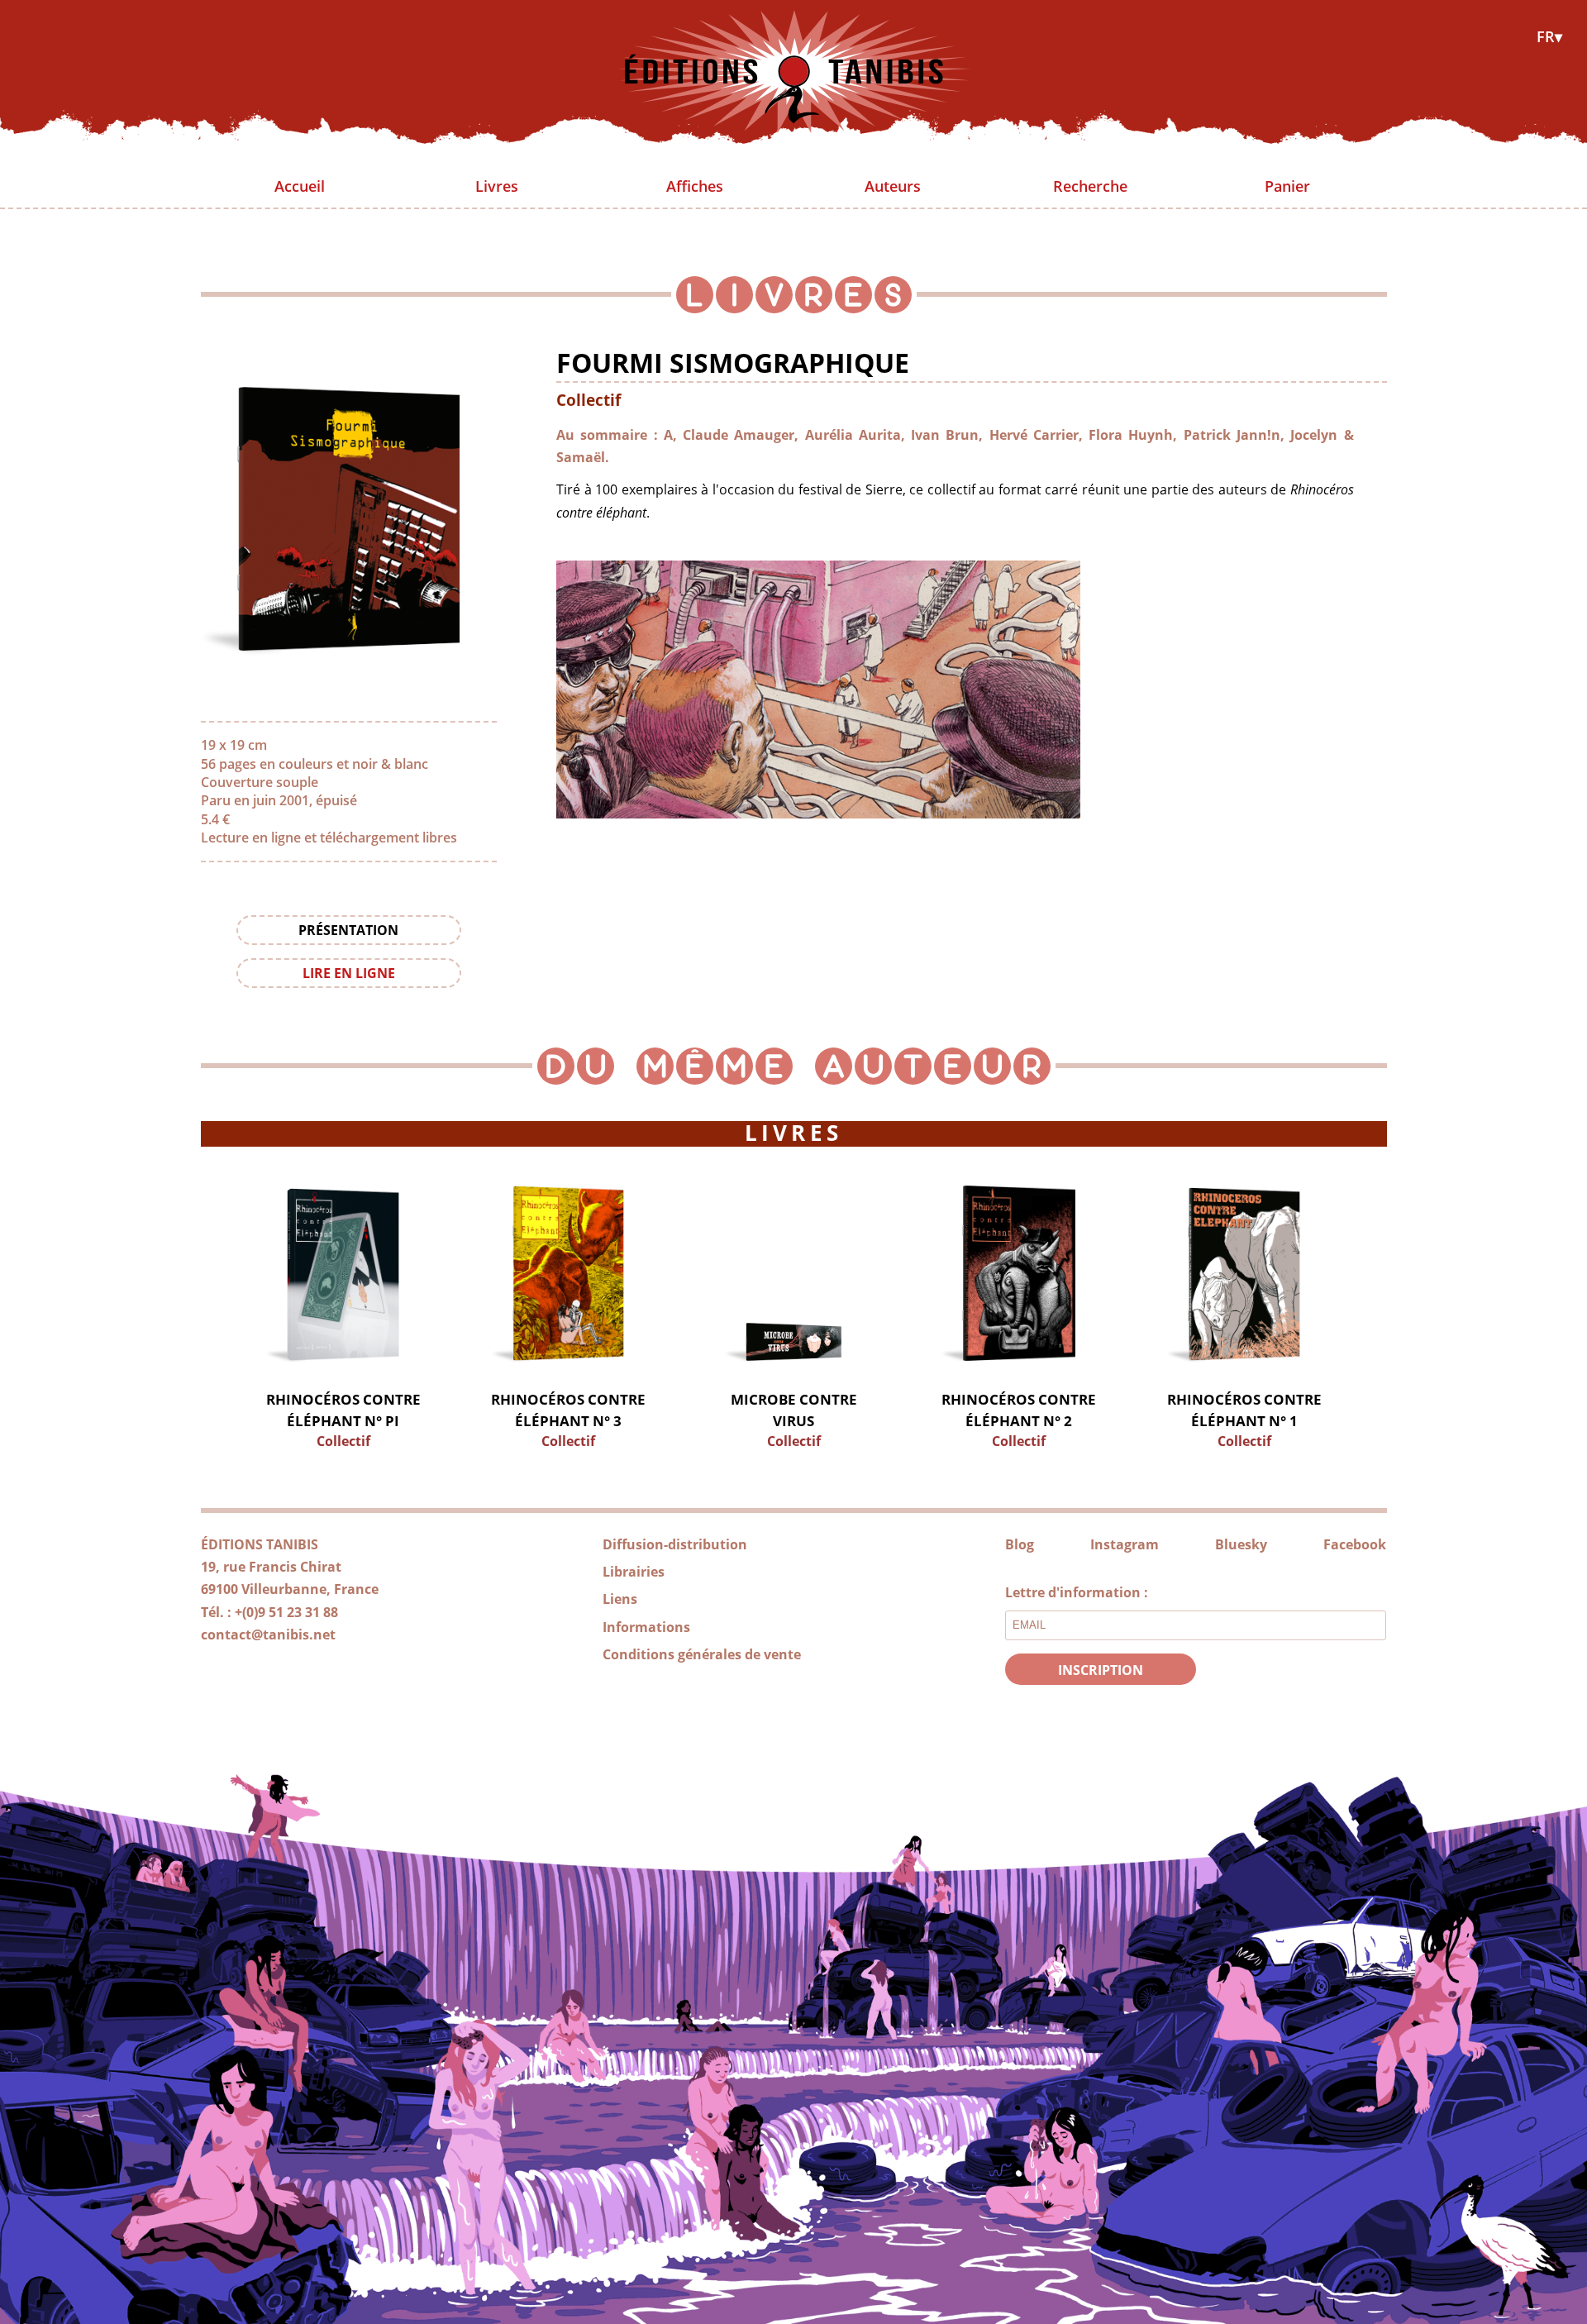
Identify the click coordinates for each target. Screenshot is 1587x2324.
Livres (497, 186)
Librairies (634, 1572)
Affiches (695, 186)
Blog (1020, 1544)
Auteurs (893, 186)
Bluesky (1241, 1544)
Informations (646, 1627)
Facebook (1355, 1544)
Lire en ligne (349, 973)
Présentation (348, 930)
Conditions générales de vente (702, 1654)
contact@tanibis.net (268, 1634)
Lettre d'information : (1077, 1592)
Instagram (1125, 1544)
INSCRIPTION (1101, 1670)
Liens (620, 1599)
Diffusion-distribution (675, 1544)
